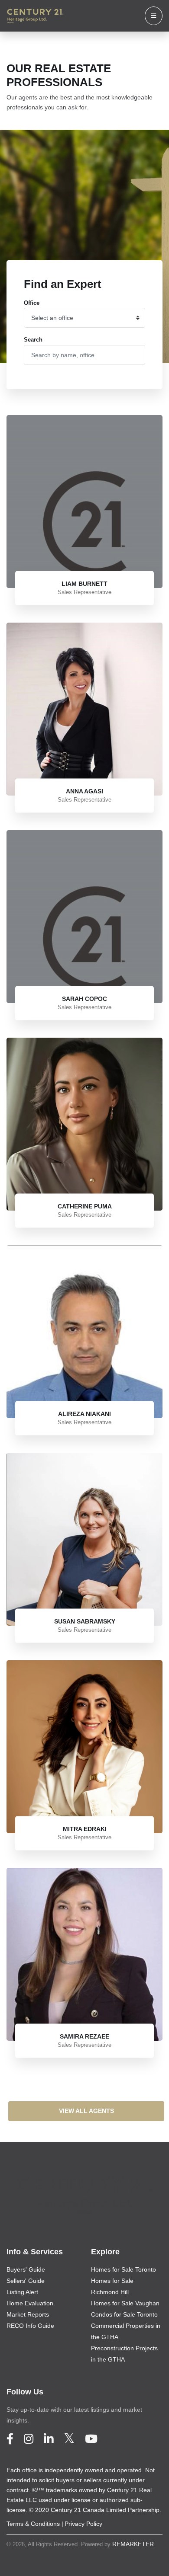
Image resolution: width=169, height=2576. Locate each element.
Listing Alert (22, 2292)
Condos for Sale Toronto (124, 2314)
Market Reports (28, 2314)
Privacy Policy (83, 2524)
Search (33, 340)
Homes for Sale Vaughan (125, 2303)
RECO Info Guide (30, 2326)
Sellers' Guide (26, 2281)
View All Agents (86, 2111)
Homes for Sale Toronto (123, 2269)
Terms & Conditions (33, 2524)
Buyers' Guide (26, 2269)
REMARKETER (133, 2544)
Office (32, 303)
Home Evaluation (30, 2303)
